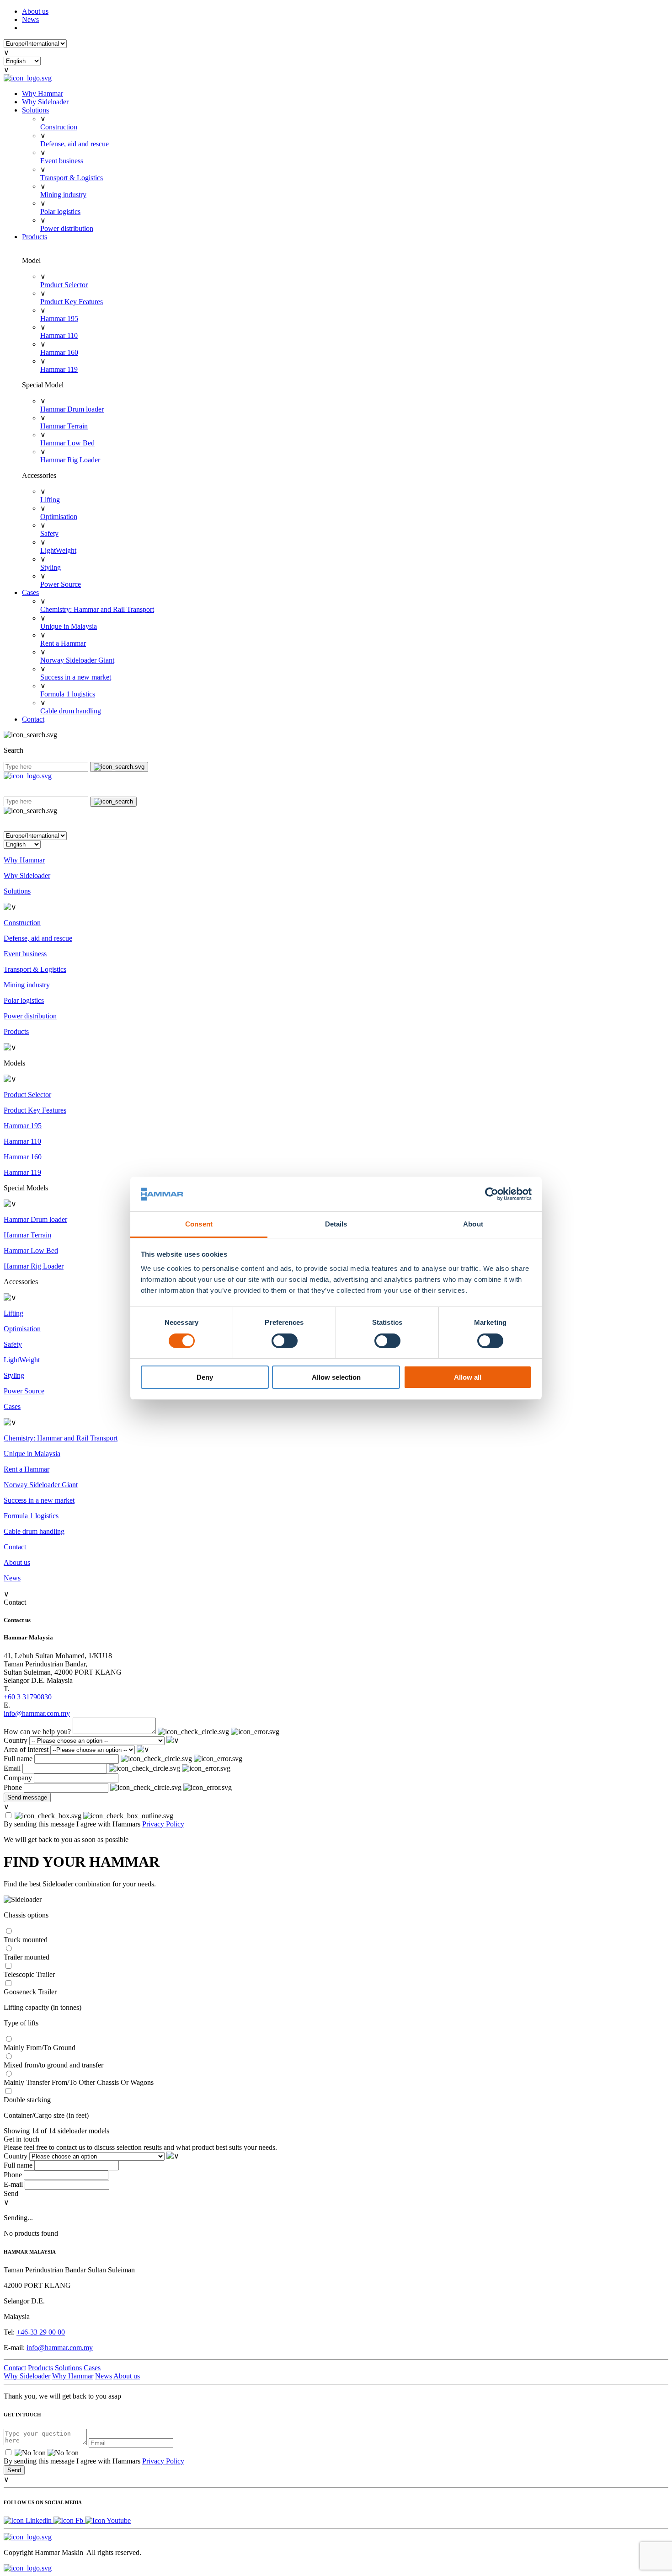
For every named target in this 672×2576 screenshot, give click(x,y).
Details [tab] (336, 1224)
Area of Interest (26, 1749)
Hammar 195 (59, 319)
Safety (49, 533)
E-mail (13, 2184)
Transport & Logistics (72, 178)
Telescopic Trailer (29, 1974)
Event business (62, 161)
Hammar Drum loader (72, 409)
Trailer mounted (27, 1957)
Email (12, 1768)
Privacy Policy (163, 1824)
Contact (33, 719)
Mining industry (63, 195)
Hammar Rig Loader (70, 460)
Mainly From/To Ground (40, 2048)
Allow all (468, 1377)
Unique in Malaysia (69, 626)
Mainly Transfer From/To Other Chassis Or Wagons (79, 2082)
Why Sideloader (45, 102)
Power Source (61, 584)
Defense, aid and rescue (75, 144)
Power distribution (67, 228)
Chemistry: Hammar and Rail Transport (97, 609)
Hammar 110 (59, 335)
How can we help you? (37, 1732)
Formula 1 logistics (68, 694)
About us (35, 11)
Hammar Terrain (64, 426)
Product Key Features (72, 302)
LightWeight (58, 550)
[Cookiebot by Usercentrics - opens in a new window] (492, 1194)
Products (35, 237)
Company (18, 1778)
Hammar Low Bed (67, 443)
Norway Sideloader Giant (77, 660)
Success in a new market (76, 677)
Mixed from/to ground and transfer (53, 2065)
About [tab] (473, 1224)
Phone (13, 1787)
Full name (18, 1759)
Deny (205, 1377)
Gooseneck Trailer (30, 1992)
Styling (51, 567)
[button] (336, 823)
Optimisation (59, 517)
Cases (30, 592)
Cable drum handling (71, 711)
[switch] (285, 1341)
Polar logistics (60, 212)
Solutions (35, 110)
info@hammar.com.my (60, 2348)
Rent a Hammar (63, 643)
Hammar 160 (59, 352)
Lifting (50, 500)
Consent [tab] (199, 1224)
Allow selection (336, 1377)
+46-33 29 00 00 (41, 2332)
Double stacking (27, 2100)
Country (16, 1740)
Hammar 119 (59, 369)
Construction (59, 127)
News (30, 19)
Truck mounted (26, 1940)
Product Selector (64, 285)
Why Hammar (43, 94)
